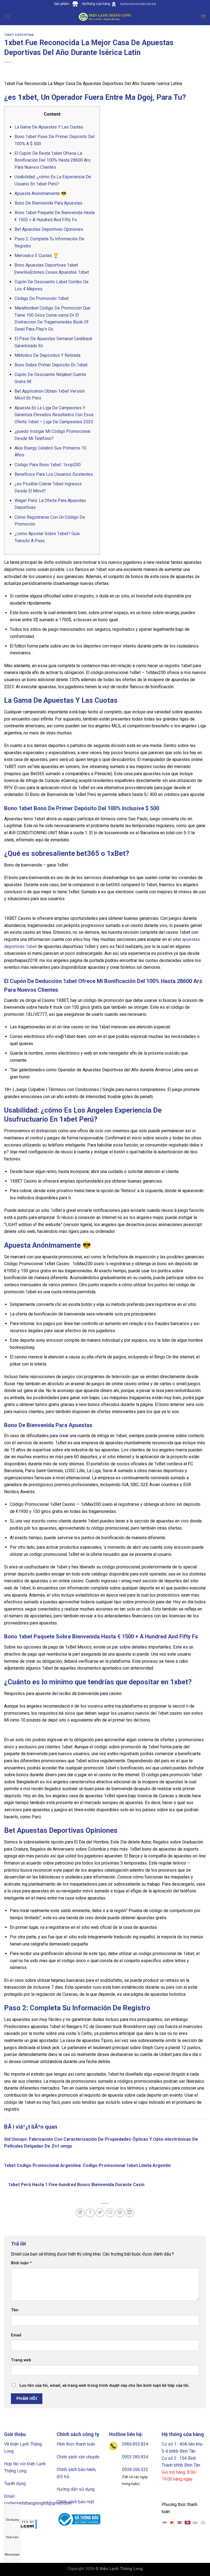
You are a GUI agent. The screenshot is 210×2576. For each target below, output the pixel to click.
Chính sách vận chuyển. (78, 2457)
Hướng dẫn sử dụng (76, 2489)
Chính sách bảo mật (75, 2502)
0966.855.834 (135, 2444)
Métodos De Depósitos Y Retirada (47, 355)
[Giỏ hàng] (203, 17)
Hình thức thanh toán (76, 2444)
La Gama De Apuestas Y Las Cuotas (49, 127)
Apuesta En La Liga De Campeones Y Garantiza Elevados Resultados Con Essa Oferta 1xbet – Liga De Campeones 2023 (54, 415)
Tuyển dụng (15, 2483)
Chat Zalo (12, 2537)
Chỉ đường (12, 2520)
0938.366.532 (135, 2469)
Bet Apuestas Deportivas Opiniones (49, 229)
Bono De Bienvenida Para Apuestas (48, 203)
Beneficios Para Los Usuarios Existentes (54, 474)
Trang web (21, 2360)
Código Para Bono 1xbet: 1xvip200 (48, 465)
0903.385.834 (135, 2457)
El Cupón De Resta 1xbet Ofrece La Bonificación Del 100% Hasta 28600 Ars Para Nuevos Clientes (52, 160)
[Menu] (7, 17)
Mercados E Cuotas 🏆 (37, 256)
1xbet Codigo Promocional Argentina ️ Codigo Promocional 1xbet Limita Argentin (87, 2165)
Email (16, 2335)
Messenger (12, 2555)
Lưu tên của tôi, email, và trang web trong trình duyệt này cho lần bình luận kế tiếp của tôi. (104, 2386)
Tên (15, 2310)
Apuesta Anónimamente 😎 (40, 193)
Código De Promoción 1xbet (42, 298)
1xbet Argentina (19, 35)
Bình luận (21, 2263)
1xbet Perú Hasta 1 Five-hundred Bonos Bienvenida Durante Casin (76, 2185)
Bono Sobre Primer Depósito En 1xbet (51, 365)
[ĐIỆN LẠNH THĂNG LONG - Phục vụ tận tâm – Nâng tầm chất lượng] (105, 17)
